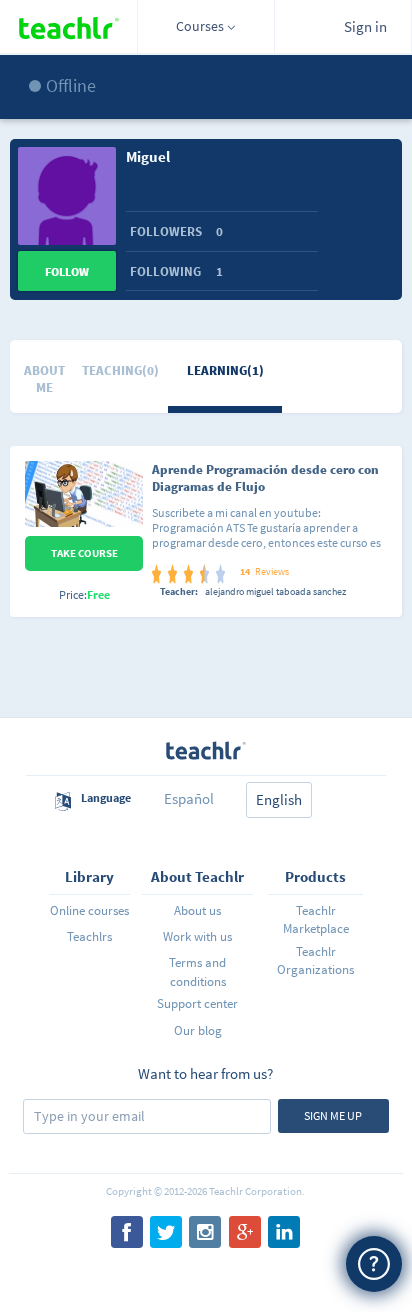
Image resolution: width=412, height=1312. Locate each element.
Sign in (365, 26)
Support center (197, 1003)
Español (189, 798)
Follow (67, 271)
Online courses (89, 910)
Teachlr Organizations (315, 960)
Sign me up (333, 1115)
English (279, 799)
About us (197, 910)
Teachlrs (89, 936)
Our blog (198, 1030)
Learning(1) (225, 370)
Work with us (197, 936)
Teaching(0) (120, 370)
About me (44, 379)
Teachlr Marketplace (316, 919)
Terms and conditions (197, 971)
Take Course (84, 553)
